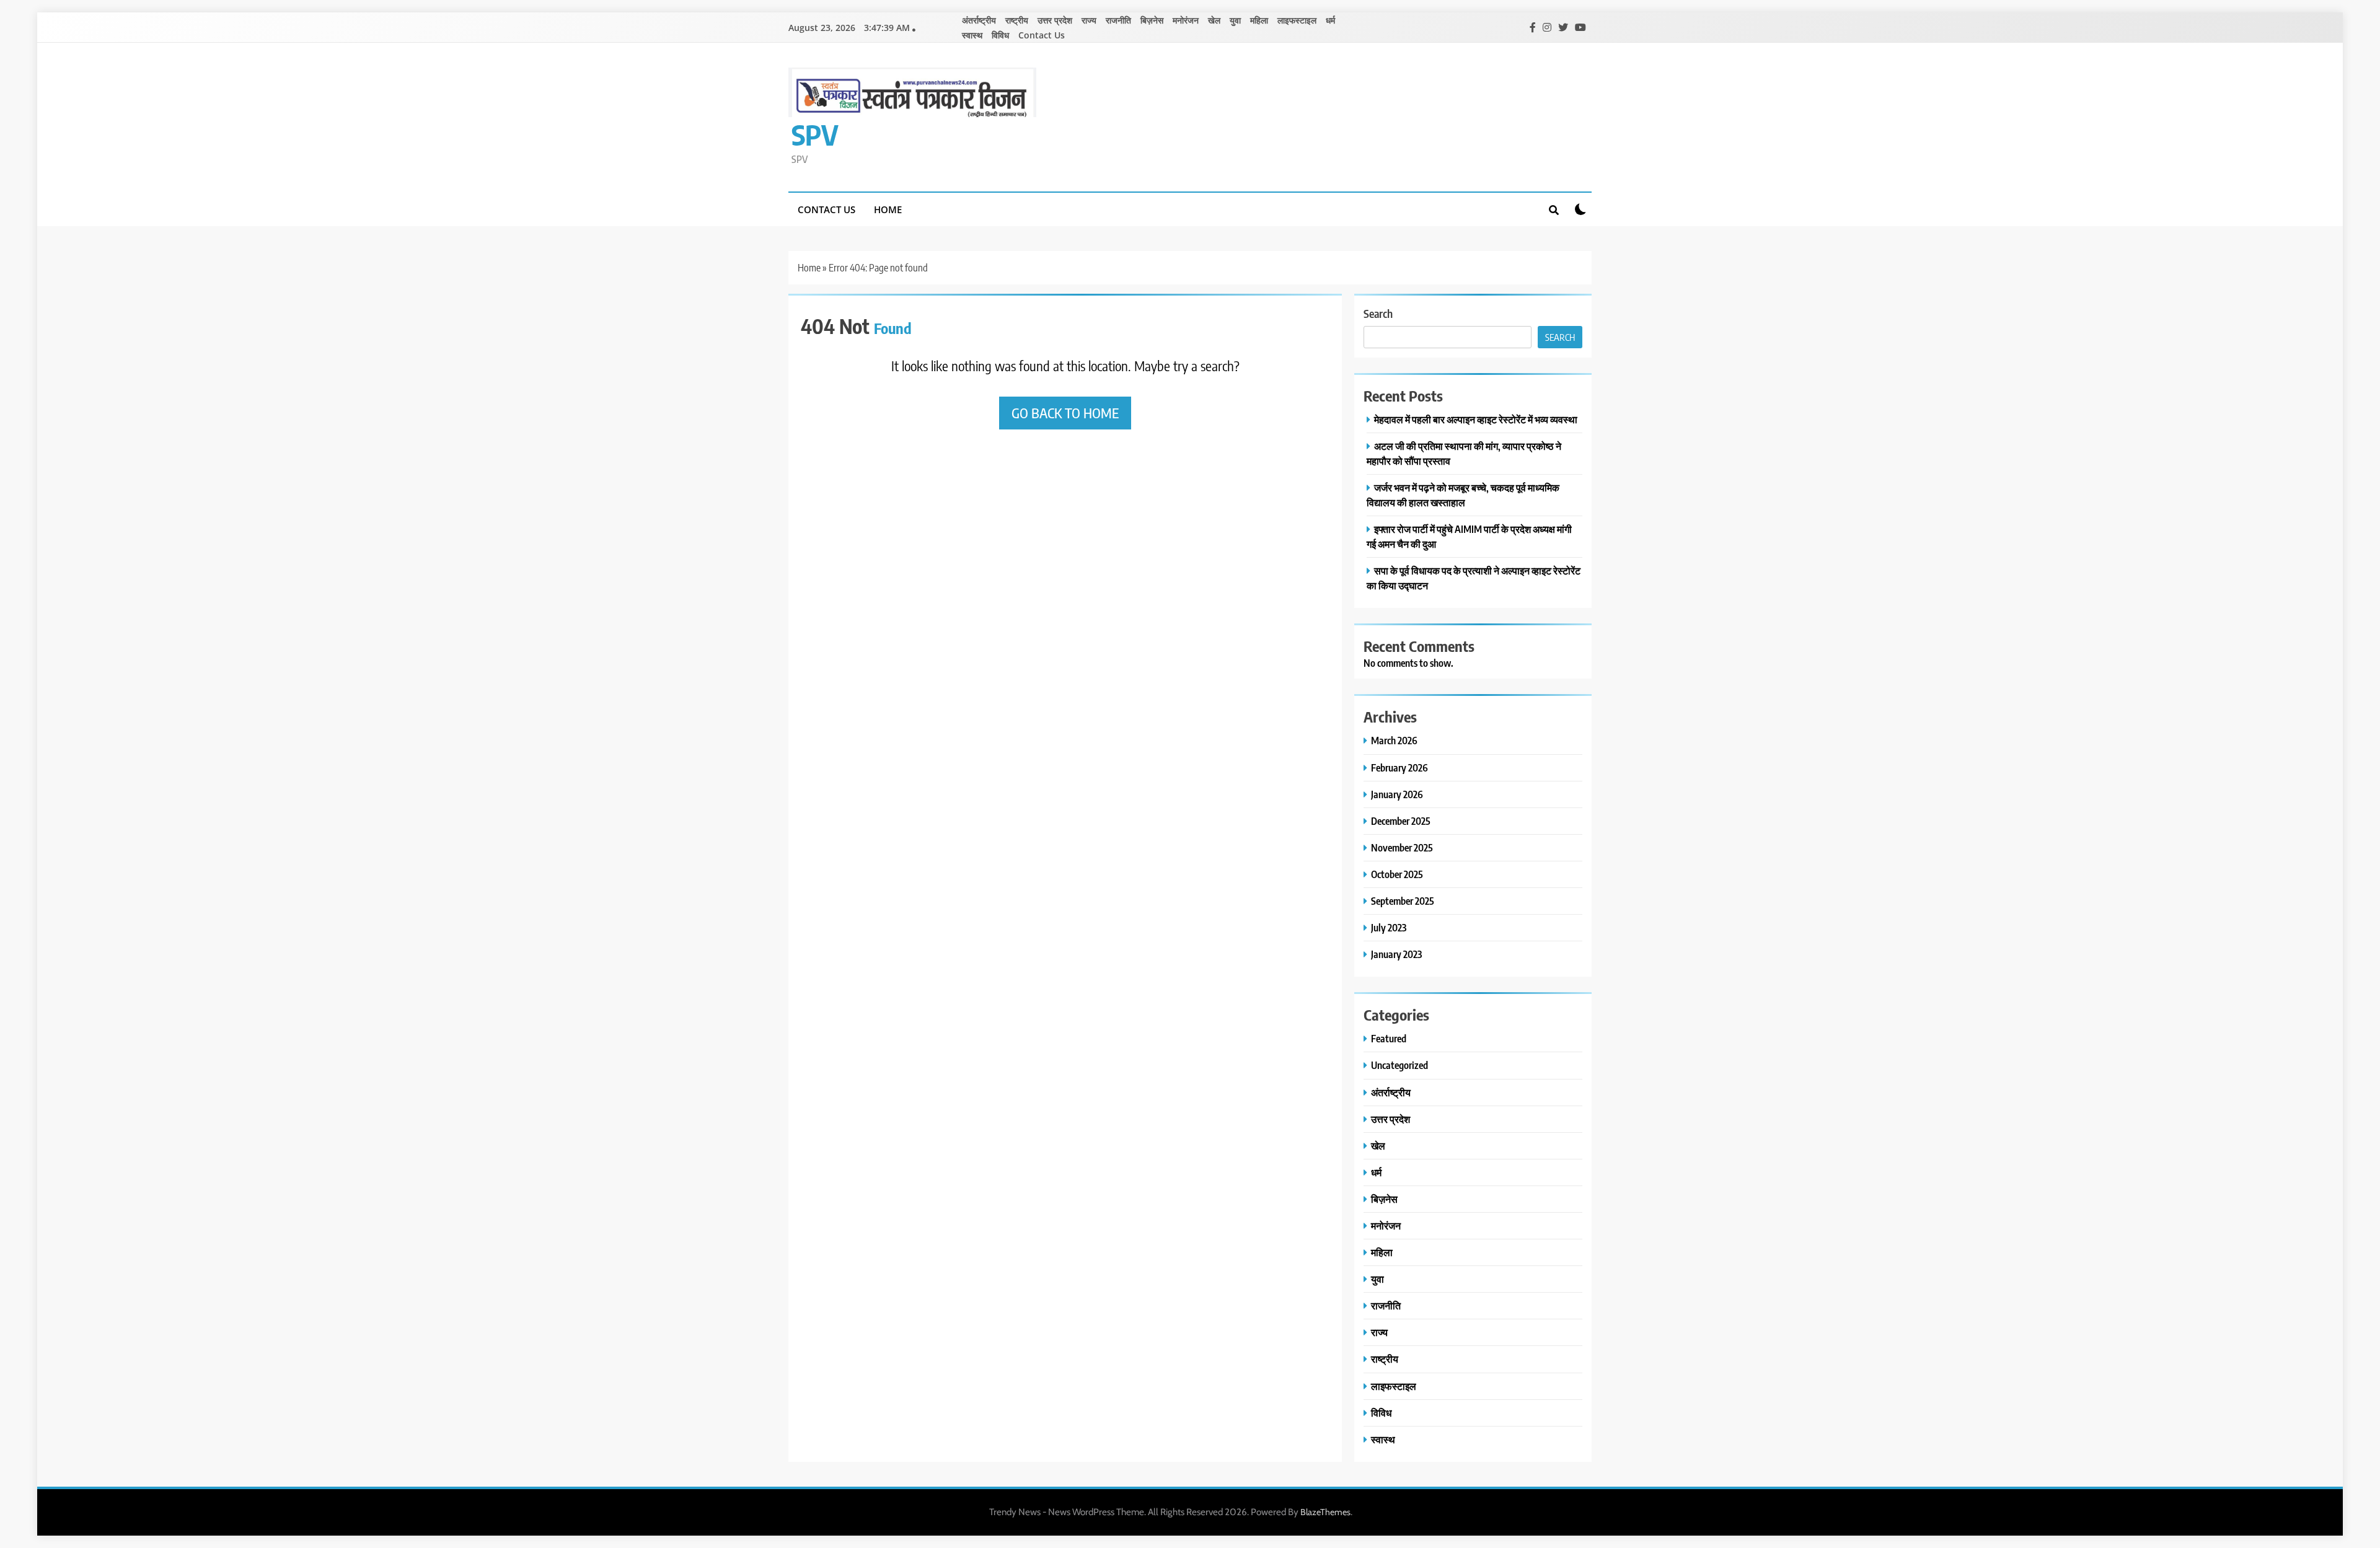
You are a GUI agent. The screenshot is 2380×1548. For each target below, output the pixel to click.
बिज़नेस (1152, 20)
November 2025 (1402, 847)
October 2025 (1397, 874)
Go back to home (1065, 413)
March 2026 (1394, 740)
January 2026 (1397, 794)
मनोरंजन (1186, 20)
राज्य (1089, 20)
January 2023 (1396, 954)
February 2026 (1399, 767)
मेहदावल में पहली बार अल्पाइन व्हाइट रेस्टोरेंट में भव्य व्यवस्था (1476, 419)
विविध (1000, 35)
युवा (1235, 20)
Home (888, 209)
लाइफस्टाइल (1297, 20)
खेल (1214, 20)
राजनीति (1118, 20)
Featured (1389, 1038)
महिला (1259, 20)
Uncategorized (1399, 1065)
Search (1378, 313)
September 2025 (1403, 901)
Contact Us (1042, 35)
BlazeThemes (1325, 1512)
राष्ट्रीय (1017, 20)
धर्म (1330, 20)
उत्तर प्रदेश (1055, 20)
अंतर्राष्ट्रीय (979, 20)
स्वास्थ (972, 35)
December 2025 (1401, 821)
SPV (815, 134)
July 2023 (1389, 927)
